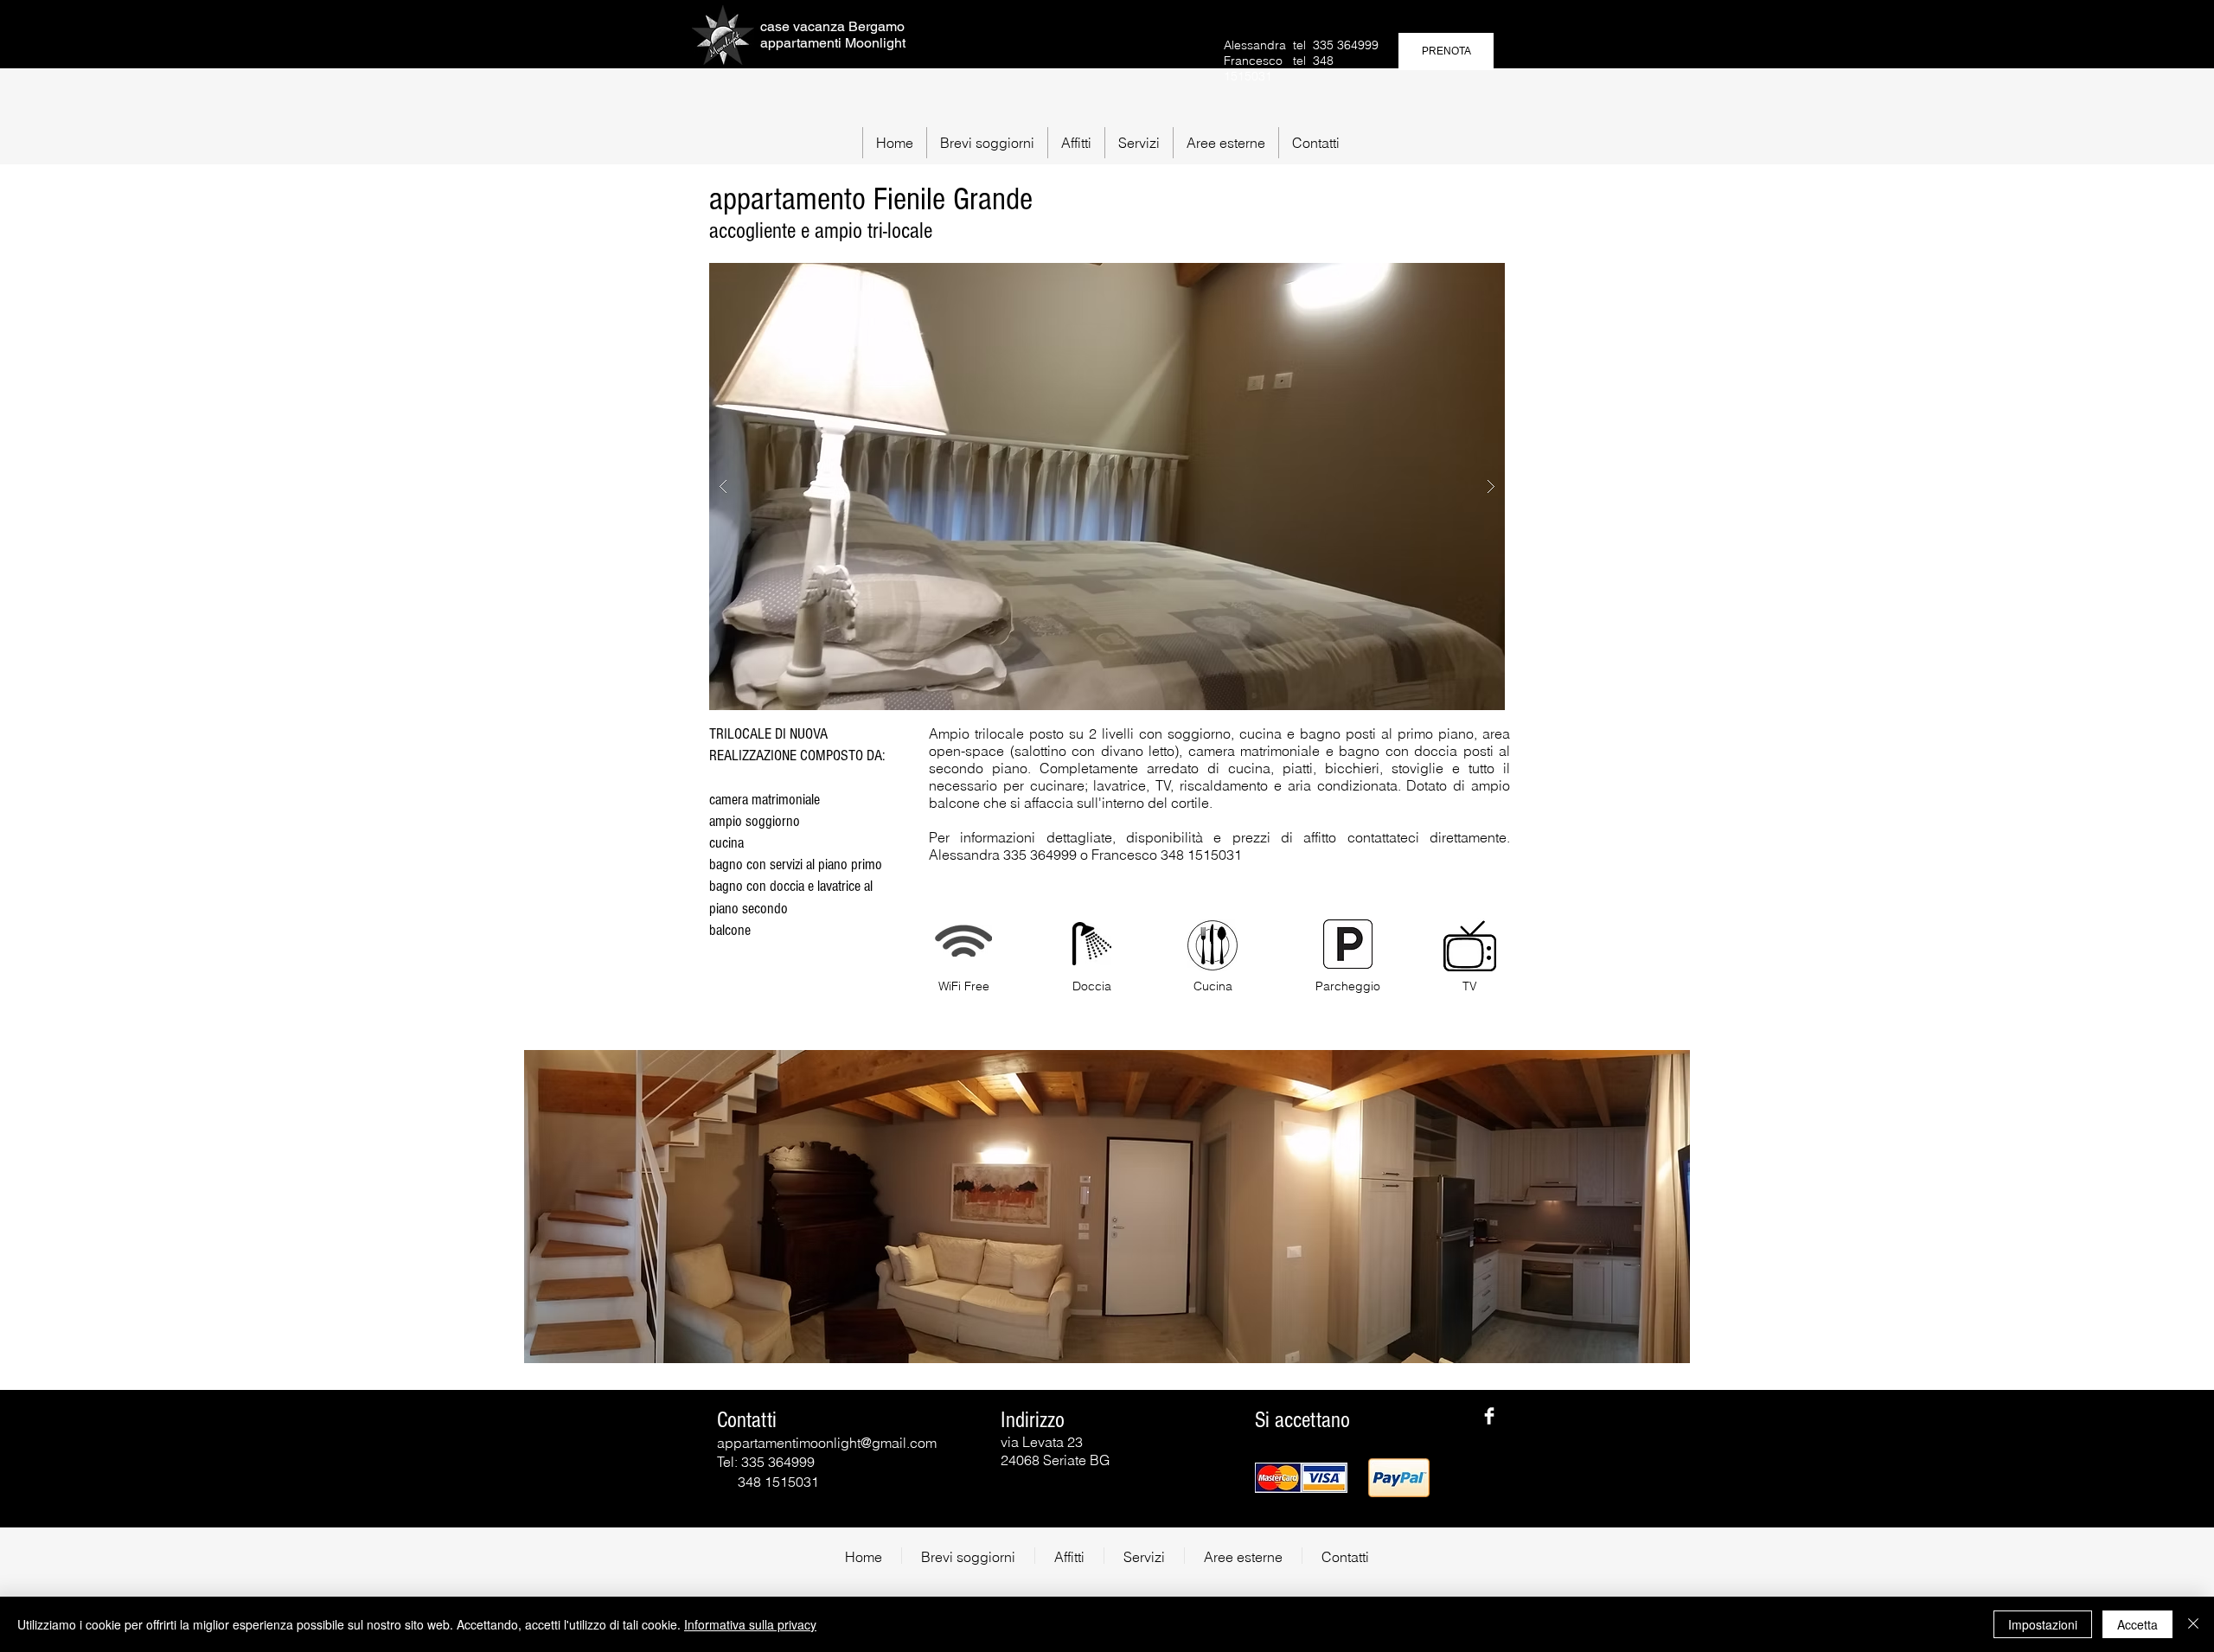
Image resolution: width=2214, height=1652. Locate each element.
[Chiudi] (2193, 1624)
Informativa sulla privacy (750, 1624)
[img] (1301, 1478)
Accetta (2137, 1624)
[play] (1458, 277)
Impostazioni (2043, 1624)
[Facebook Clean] (1489, 1416)
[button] (987, 143)
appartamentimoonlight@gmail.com (827, 1443)
